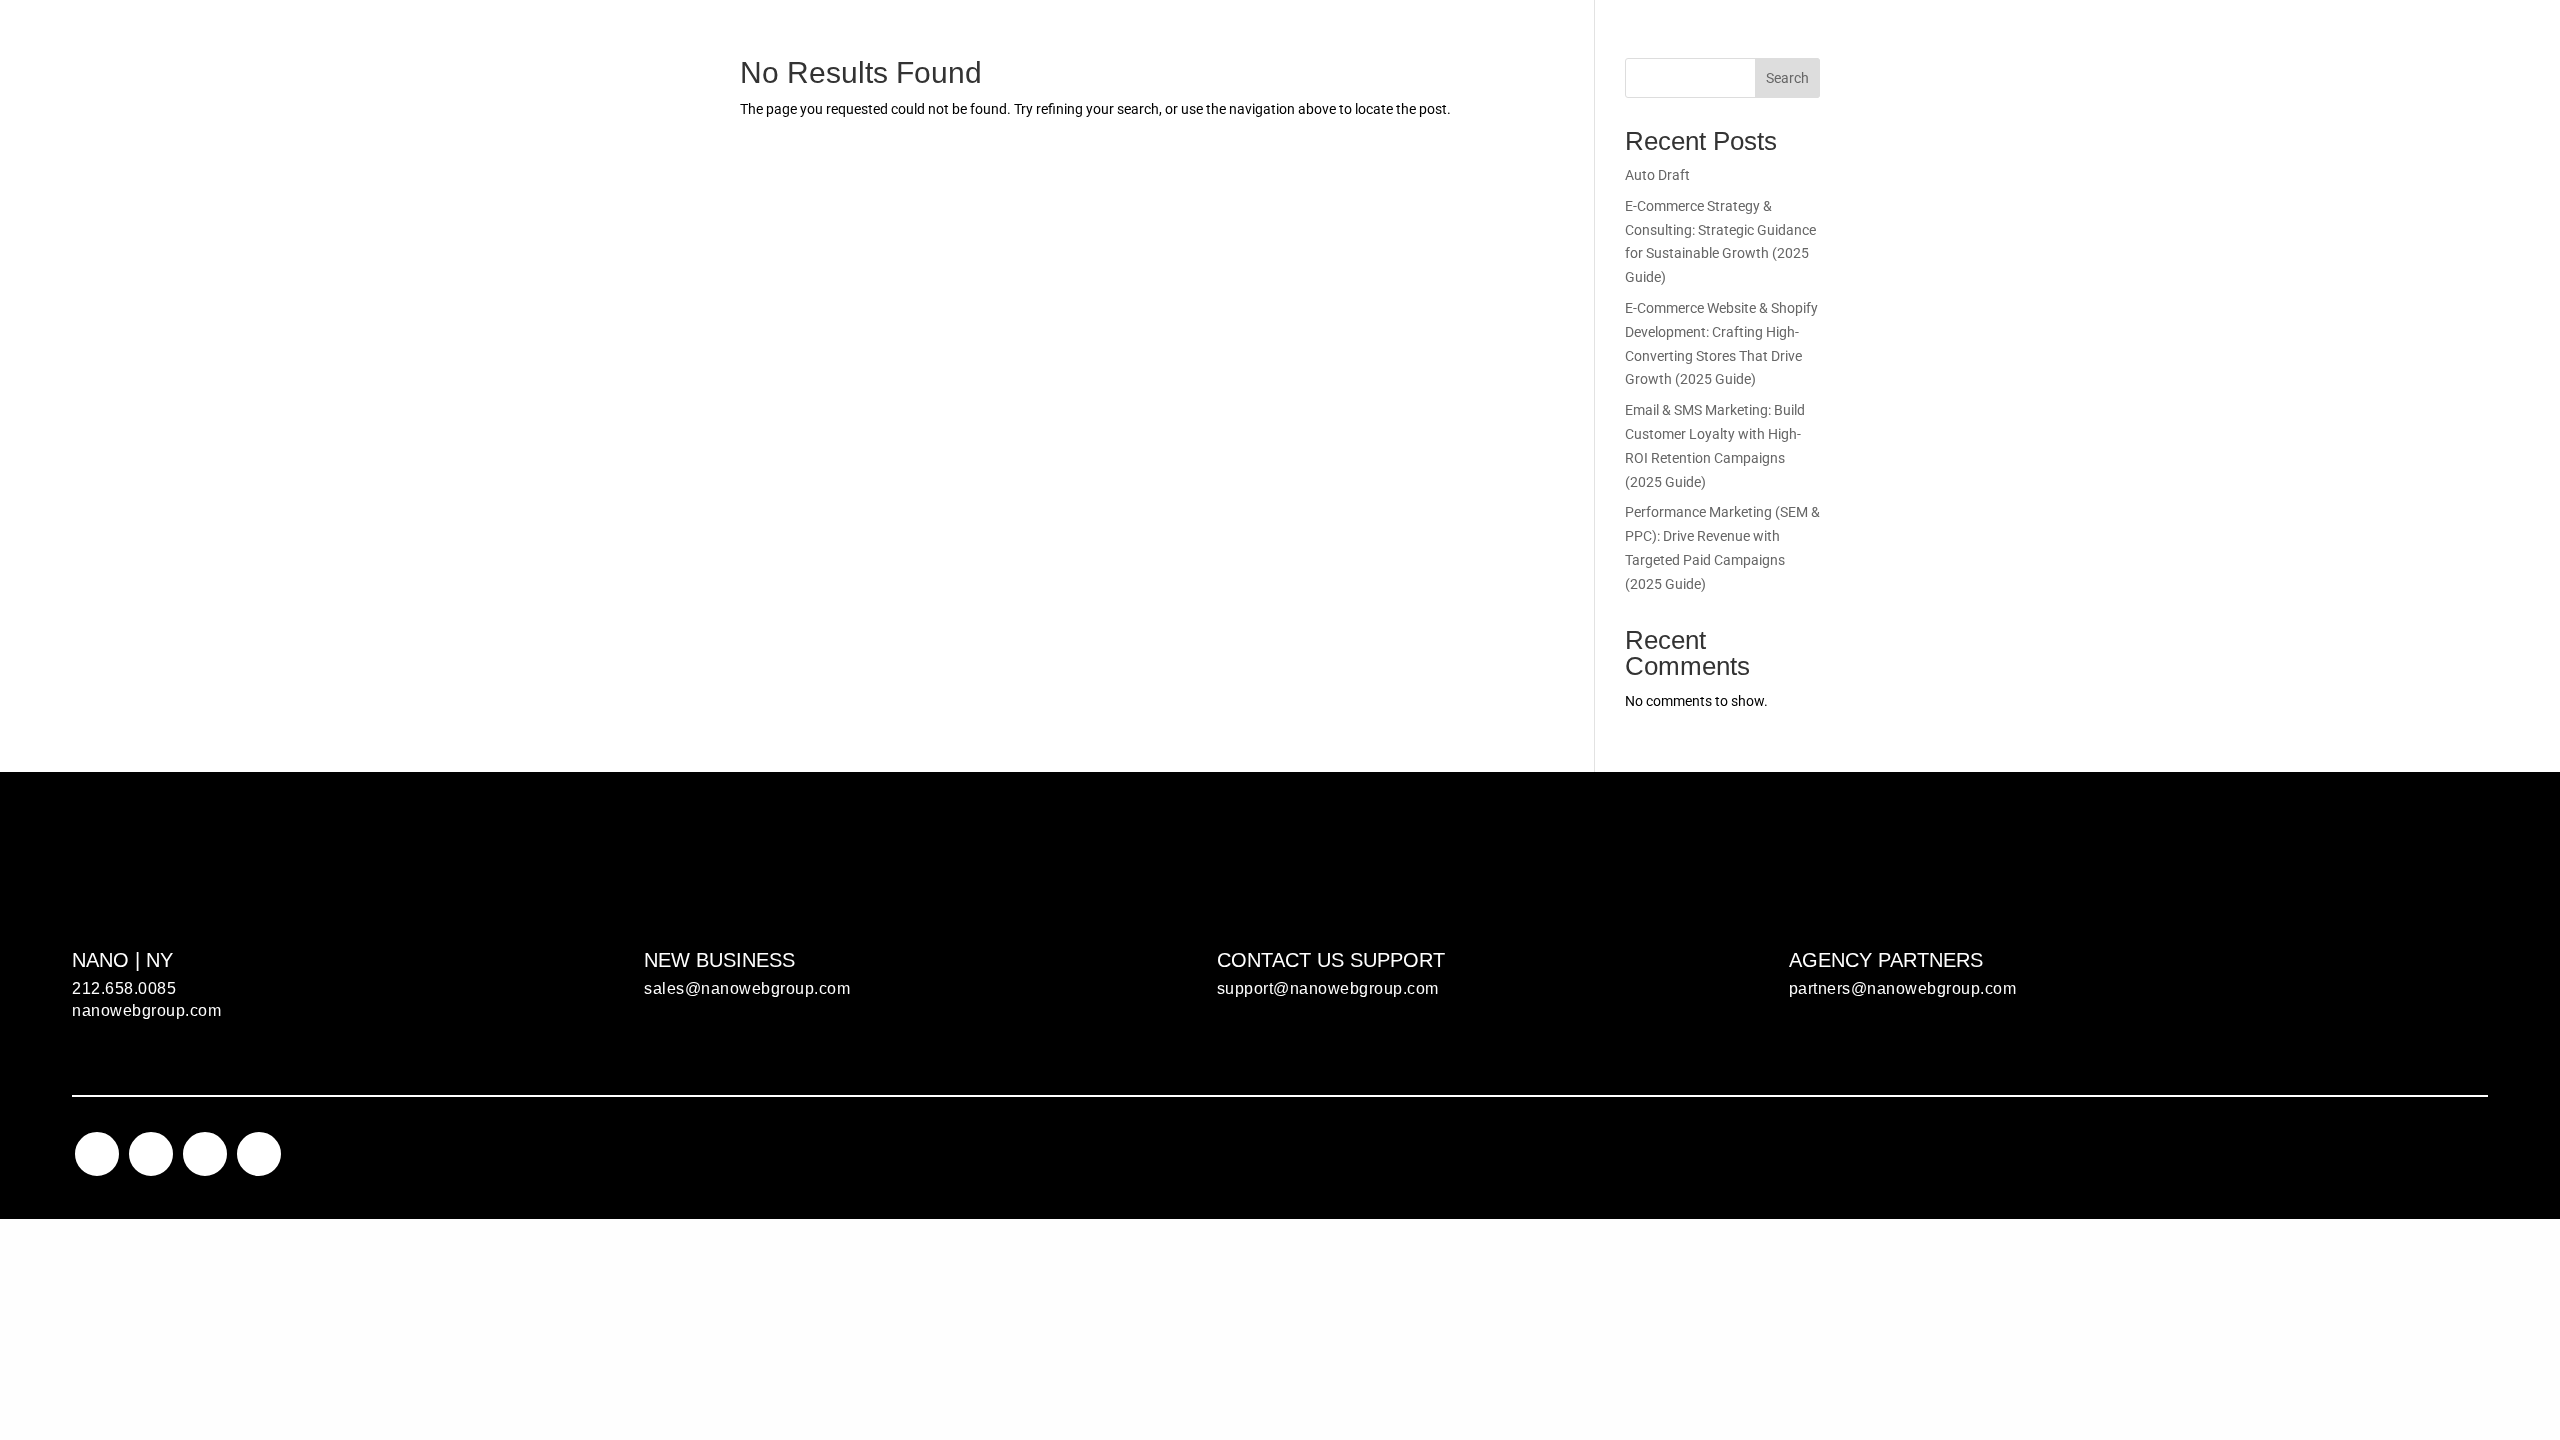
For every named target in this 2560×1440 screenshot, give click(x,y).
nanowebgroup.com (146, 1010)
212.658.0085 (124, 988)
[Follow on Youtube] (259, 1154)
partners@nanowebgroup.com (1903, 988)
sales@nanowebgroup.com (747, 988)
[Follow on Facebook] (151, 1154)
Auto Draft (1657, 175)
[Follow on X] (205, 1154)
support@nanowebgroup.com (1328, 988)
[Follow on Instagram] (97, 1154)
